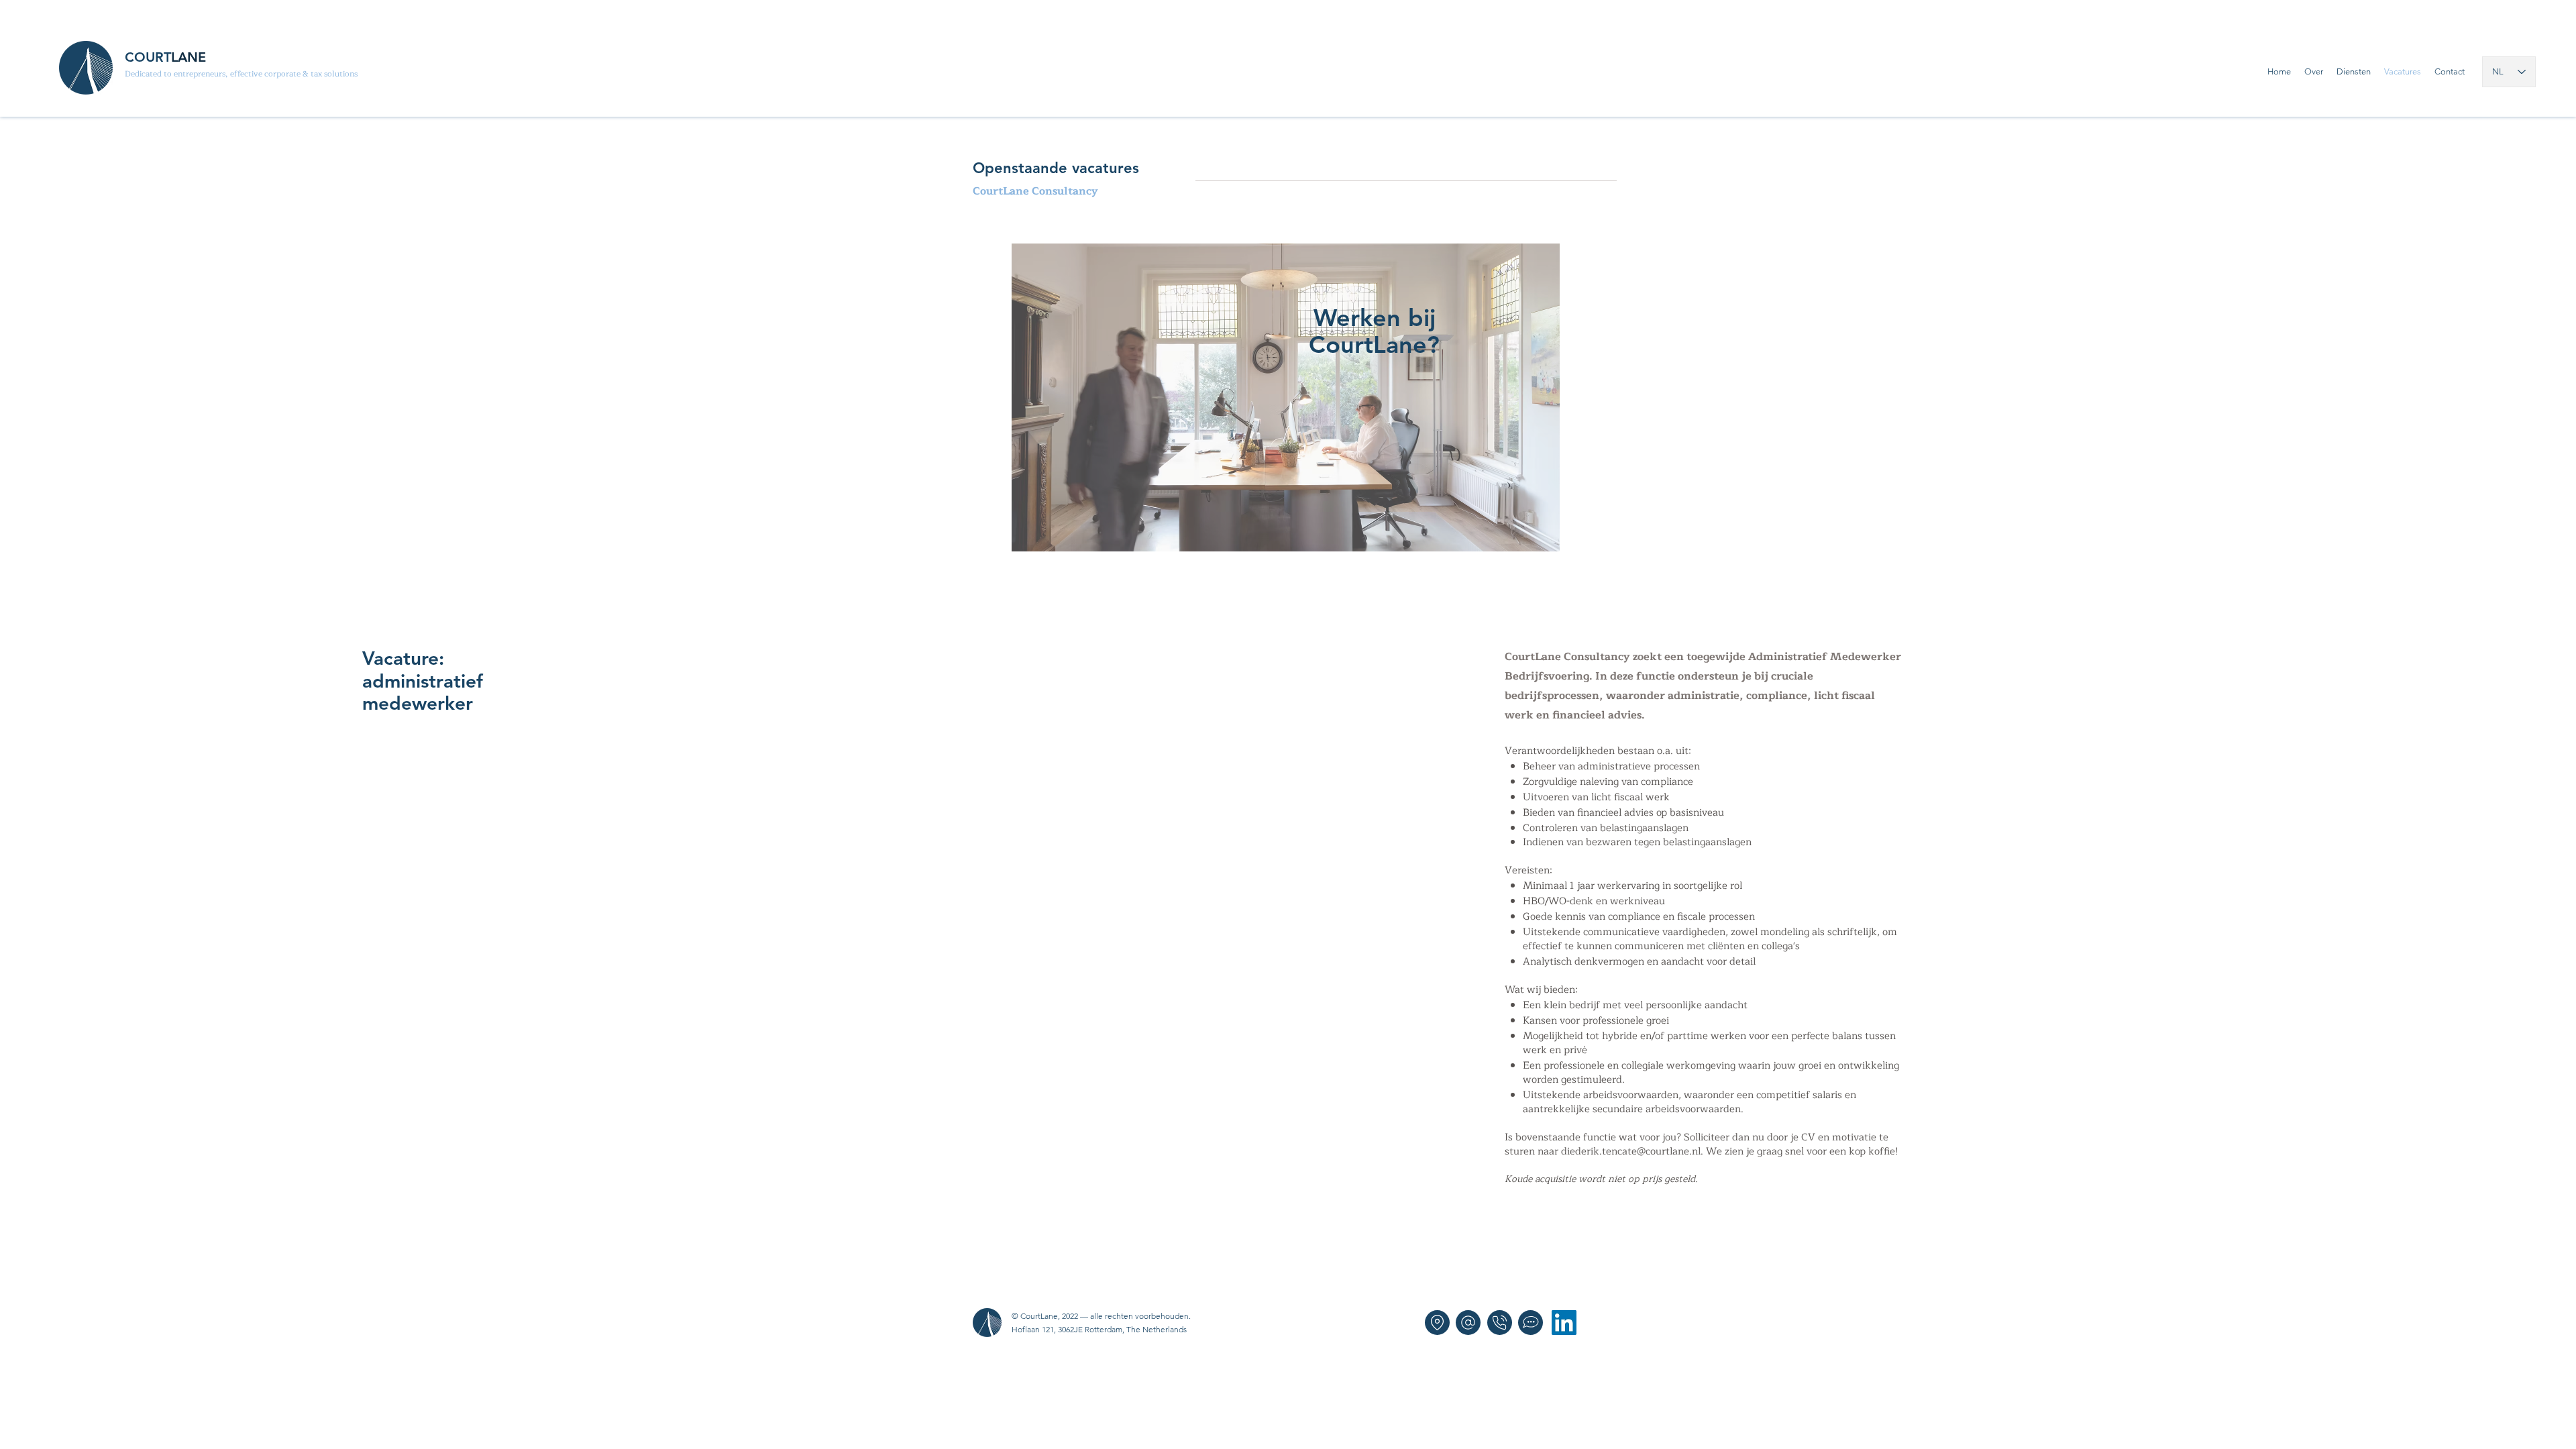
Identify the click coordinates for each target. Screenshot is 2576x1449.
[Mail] (1468, 1323)
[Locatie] (1437, 1323)
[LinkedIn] (1564, 1323)
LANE (189, 57)
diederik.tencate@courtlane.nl (1631, 1151)
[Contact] (1531, 1323)
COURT (148, 57)
